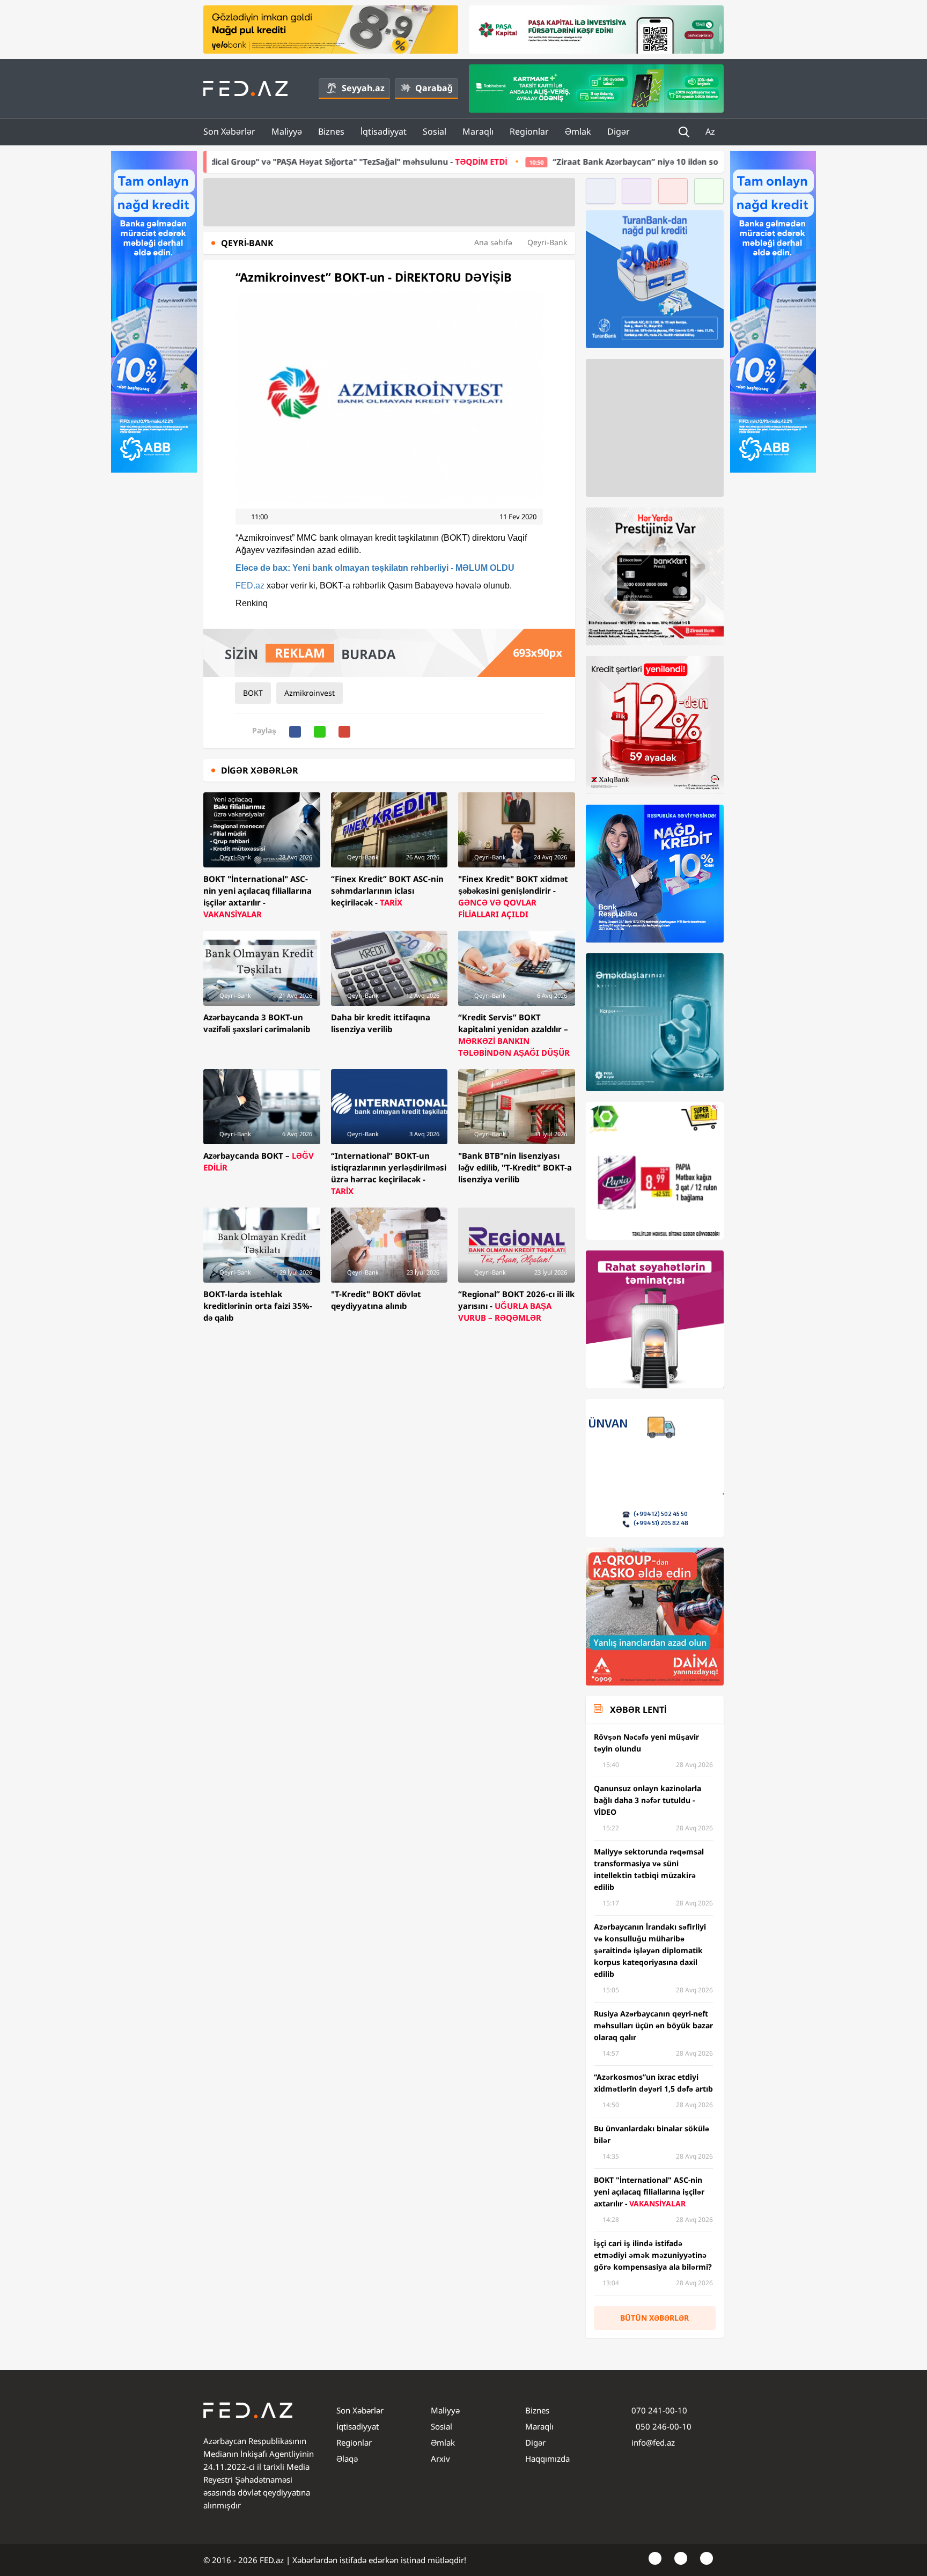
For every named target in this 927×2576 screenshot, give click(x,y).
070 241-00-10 (659, 2410)
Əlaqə (347, 2459)
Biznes (331, 131)
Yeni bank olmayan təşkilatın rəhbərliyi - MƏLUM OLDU (375, 568)
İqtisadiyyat (384, 131)
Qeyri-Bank (547, 242)
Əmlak (578, 131)
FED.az (250, 586)
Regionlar (529, 131)
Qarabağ (434, 88)
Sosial (435, 131)
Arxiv (440, 2459)
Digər (619, 131)
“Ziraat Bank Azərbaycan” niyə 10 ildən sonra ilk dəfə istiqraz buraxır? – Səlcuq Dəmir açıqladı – (584, 161)
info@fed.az (653, 2442)
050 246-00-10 (663, 2426)
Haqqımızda (547, 2459)
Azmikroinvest (310, 693)
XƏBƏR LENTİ (638, 1710)
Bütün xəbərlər (654, 2318)
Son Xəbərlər (229, 131)
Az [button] (711, 131)
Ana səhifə (493, 242)
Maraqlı (478, 131)
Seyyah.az (363, 88)
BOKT (253, 693)
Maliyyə (287, 131)
